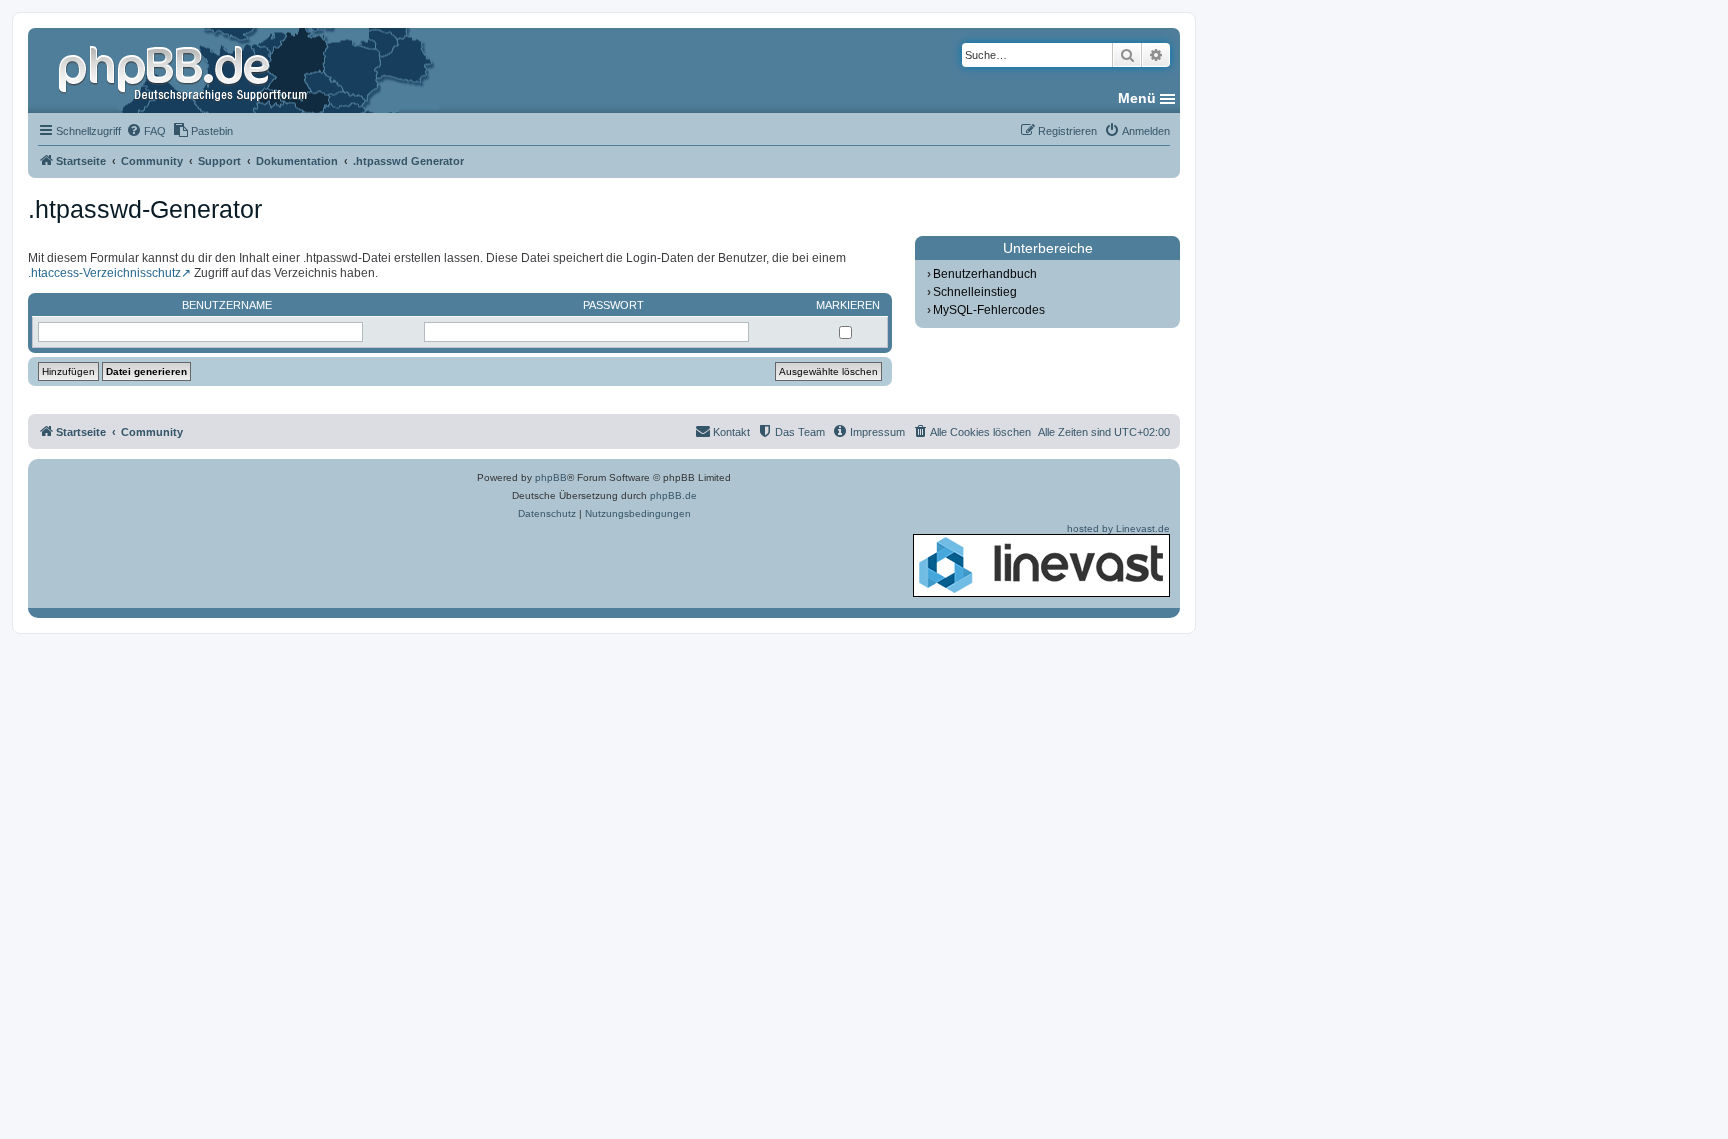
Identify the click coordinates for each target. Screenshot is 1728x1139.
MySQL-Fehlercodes (989, 310)
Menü (1137, 98)
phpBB (551, 477)
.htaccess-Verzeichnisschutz (104, 273)
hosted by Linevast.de (1118, 528)
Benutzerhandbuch (985, 274)
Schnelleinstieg (975, 292)
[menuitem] (146, 131)
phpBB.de (673, 495)
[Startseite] (185, 70)
